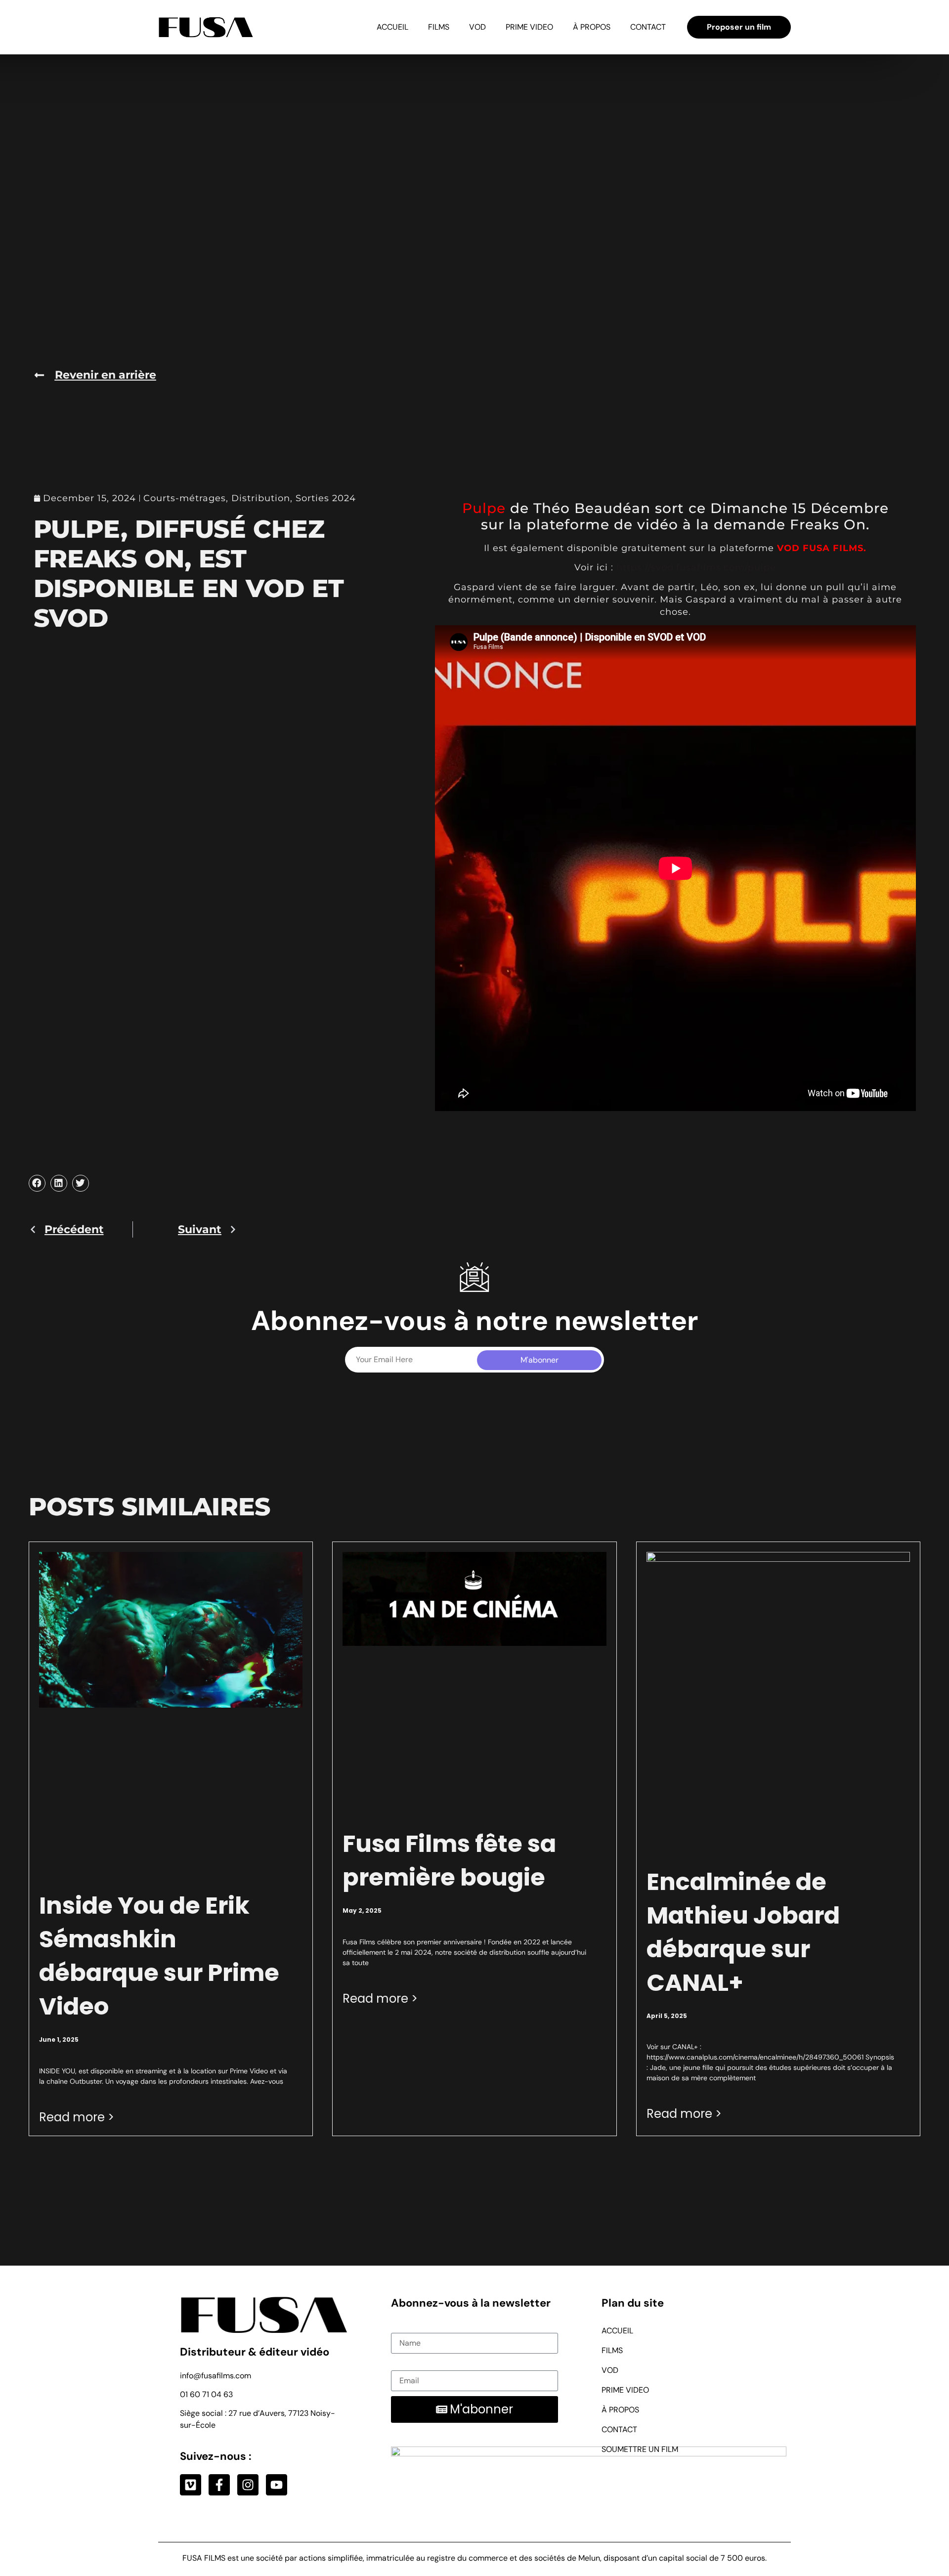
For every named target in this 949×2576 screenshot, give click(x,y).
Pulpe (484, 508)
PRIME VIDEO (529, 27)
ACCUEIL (392, 27)
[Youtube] (277, 2485)
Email (401, 2364)
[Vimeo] (191, 2485)
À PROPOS (592, 27)
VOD (477, 27)
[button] (37, 1183)
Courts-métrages (185, 498)
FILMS (439, 27)
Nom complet (415, 2327)
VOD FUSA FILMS (820, 548)
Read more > (77, 2117)
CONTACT (648, 27)
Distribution (261, 498)
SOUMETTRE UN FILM (640, 2449)
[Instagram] (248, 2485)
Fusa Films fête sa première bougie (449, 1861)
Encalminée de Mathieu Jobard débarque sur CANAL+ (743, 1932)
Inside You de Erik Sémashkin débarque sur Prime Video (159, 1956)
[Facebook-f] (219, 2485)
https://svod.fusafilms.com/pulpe (696, 567)
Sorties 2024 (326, 498)
